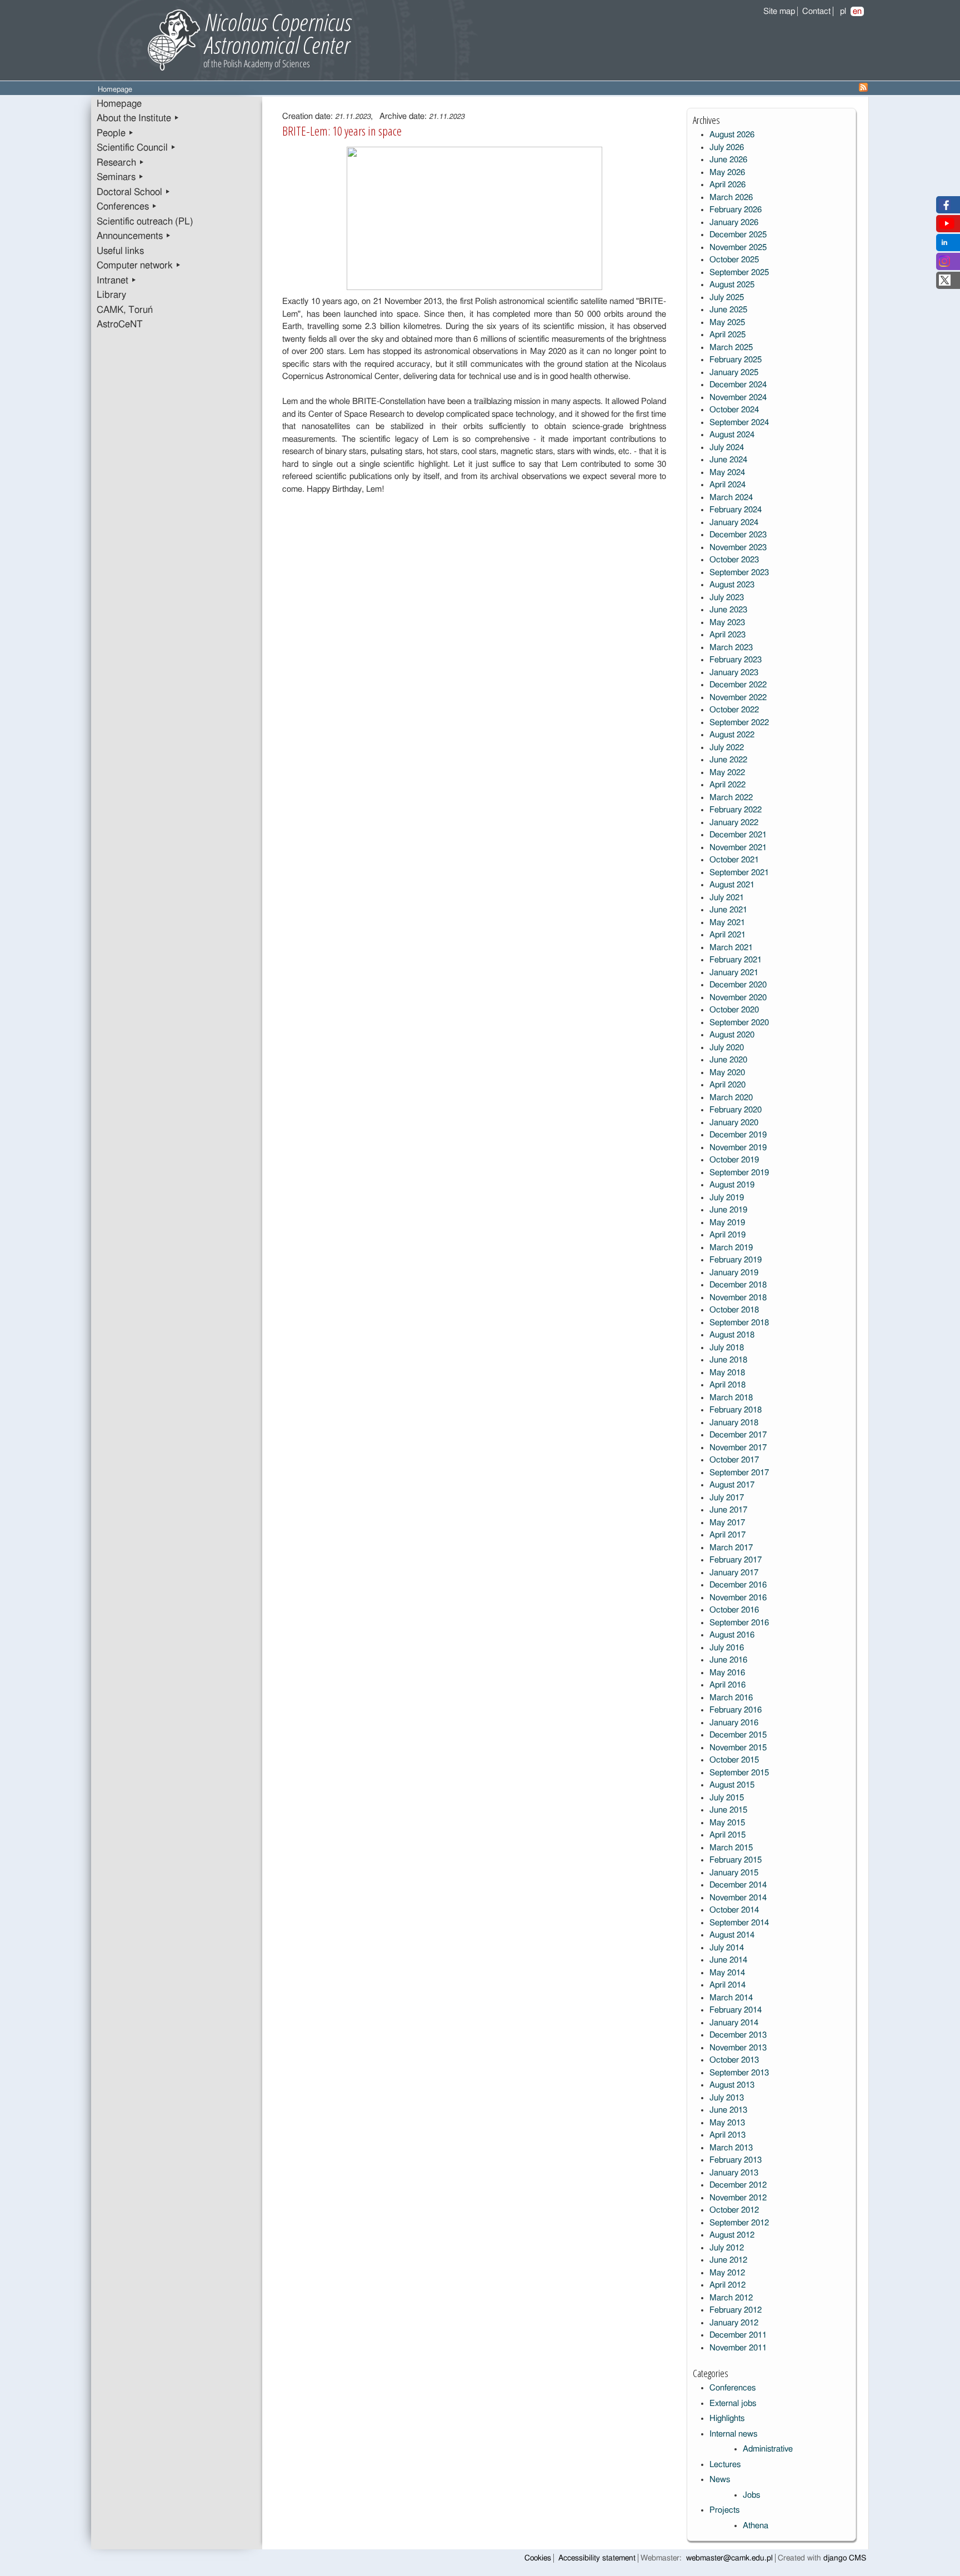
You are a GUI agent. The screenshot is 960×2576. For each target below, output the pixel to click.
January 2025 (734, 373)
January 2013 (734, 2173)
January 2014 (734, 2023)
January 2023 (734, 673)
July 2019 (727, 1198)
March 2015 (731, 1848)
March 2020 (731, 1098)
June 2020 (728, 1060)
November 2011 (738, 2348)
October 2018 (734, 1310)
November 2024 (738, 398)
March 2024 (731, 498)
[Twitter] (945, 283)
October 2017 (734, 1460)
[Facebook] (945, 208)
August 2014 (732, 1935)
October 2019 (734, 1160)
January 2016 (734, 1723)
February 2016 (736, 1710)
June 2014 (728, 1960)
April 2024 (727, 485)
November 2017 (738, 1448)
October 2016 (734, 1610)
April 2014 (727, 1985)
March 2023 (731, 648)
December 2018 (738, 1285)
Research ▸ (121, 163)
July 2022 (727, 748)
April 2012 (727, 2285)
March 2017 (731, 1548)
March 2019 (731, 1248)
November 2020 (738, 998)
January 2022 (734, 823)
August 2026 (732, 135)
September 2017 (739, 1473)
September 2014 (739, 1923)
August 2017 (732, 1485)
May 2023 (727, 623)
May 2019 (727, 1223)
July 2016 (727, 1648)
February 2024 (736, 510)
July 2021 (727, 898)
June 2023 (728, 610)
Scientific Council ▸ (136, 148)
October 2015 (734, 1760)
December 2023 (738, 535)
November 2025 (738, 248)
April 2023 (727, 635)
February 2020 (736, 1110)
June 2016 (728, 1660)
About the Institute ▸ (138, 118)
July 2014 (727, 1948)
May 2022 (727, 773)
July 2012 (727, 2248)
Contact (816, 11)
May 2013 (727, 2123)
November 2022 (738, 698)
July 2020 (727, 1048)
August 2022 (732, 735)
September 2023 (739, 573)
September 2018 (739, 1323)
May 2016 (727, 1673)
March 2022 (731, 798)
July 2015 (727, 1798)
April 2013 (727, 2135)
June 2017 (728, 1510)
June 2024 (728, 460)
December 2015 (738, 1735)
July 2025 (727, 298)
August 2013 (732, 2085)
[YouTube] (947, 226)
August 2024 (732, 435)
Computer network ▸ (139, 266)
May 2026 (727, 173)
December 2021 (738, 835)
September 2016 (739, 1623)
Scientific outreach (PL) (145, 222)
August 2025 (732, 285)
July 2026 (727, 148)
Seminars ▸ (120, 177)
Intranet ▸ (117, 281)
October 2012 (734, 2210)
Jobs (751, 2495)
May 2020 (727, 1073)
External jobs (733, 2403)
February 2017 (736, 1560)
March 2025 (731, 348)
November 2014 (738, 1898)
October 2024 (734, 410)
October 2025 (734, 260)
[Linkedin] (944, 245)
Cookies (538, 2558)
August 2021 (732, 885)
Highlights (727, 2418)
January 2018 (734, 1423)
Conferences (732, 2388)
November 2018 (738, 1298)
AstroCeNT (120, 325)
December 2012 (738, 2185)
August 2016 (732, 1635)
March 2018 (731, 1398)
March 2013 (731, 2148)
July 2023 (727, 598)
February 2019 (736, 1260)
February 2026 (736, 210)
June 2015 (728, 1810)
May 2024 (727, 473)
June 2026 (728, 160)
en (857, 11)
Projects (724, 2510)
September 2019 (739, 1173)
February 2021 (736, 960)
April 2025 (727, 335)
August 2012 (732, 2235)
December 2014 (738, 1885)
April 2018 (727, 1385)
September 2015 (739, 1773)
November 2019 (738, 1148)
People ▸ (115, 133)
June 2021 (728, 910)
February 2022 (736, 810)
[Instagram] (944, 264)
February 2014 (736, 2010)
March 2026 (731, 198)
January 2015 (734, 1873)
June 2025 (728, 310)
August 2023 (732, 585)
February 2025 (736, 360)
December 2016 (738, 1585)
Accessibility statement (597, 2558)
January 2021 (734, 973)
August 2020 (732, 1035)
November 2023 (738, 548)
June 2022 (728, 760)
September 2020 (739, 1023)
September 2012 (739, 2223)
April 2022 (727, 785)
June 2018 (728, 1360)
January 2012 (734, 2323)
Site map (779, 11)
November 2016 (738, 1598)
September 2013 (739, 2073)
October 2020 (734, 1010)
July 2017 (727, 1498)
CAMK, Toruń (125, 310)
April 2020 (727, 1085)
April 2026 (727, 185)
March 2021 (731, 948)
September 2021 (739, 873)
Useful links (120, 251)
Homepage (119, 104)
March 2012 (731, 2298)
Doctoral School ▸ (134, 192)
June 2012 (728, 2260)
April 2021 (727, 935)
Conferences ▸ (127, 207)
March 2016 (731, 1698)
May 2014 (727, 1973)
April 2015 (727, 1835)
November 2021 (738, 848)
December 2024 (738, 385)
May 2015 (727, 1823)
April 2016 (727, 1685)
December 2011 (738, 2335)
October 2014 (734, 1910)
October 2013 (734, 2060)
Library (111, 295)
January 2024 (734, 523)
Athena (756, 2526)
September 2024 (739, 423)
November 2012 (738, 2198)
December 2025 (738, 235)
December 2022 (738, 685)
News (720, 2480)
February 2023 (736, 660)
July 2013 (727, 2098)
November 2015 (738, 1748)
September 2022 (739, 723)
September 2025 (739, 273)
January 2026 (734, 223)
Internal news (733, 2434)
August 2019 (732, 1185)
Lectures (725, 2465)
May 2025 (727, 323)
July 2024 (727, 448)
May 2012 (727, 2273)
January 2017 (734, 1573)
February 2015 (736, 1860)
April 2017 (727, 1535)
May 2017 (727, 1523)
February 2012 (736, 2310)
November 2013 (738, 2048)
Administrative (768, 2449)
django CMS (845, 2558)
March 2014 (731, 1998)
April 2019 (727, 1235)
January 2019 (734, 1273)
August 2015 (732, 1785)
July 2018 (727, 1348)
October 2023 (734, 560)
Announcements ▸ (134, 236)
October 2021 (734, 860)
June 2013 (728, 2110)
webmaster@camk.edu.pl (729, 2558)
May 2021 (727, 923)
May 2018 (727, 1373)
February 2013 (736, 2160)
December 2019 (738, 1135)
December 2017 (738, 1435)
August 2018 (732, 1335)
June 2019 (728, 1210)
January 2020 (734, 1123)
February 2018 (736, 1410)
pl (843, 11)
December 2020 (738, 985)
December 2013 (738, 2035)
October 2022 (734, 710)
